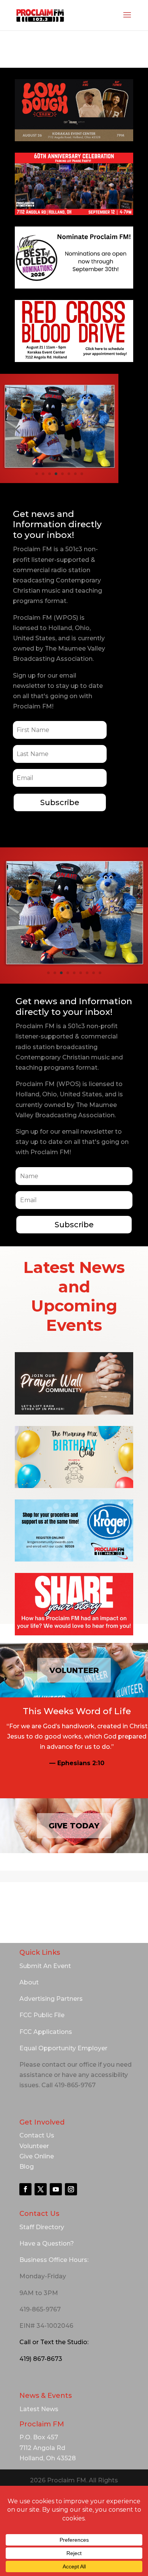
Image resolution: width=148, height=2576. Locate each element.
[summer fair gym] (59, 468)
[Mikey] (74, 965)
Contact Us (37, 2135)
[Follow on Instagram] (71, 2189)
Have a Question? (47, 2243)
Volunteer (74, 1670)
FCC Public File (42, 2015)
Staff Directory (42, 2227)
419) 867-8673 (41, 2359)
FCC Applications (46, 2032)
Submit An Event (45, 1966)
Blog (27, 2167)
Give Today (74, 1826)
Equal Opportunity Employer (63, 2048)
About (29, 1982)
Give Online (37, 2156)
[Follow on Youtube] (56, 2189)
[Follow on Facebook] (25, 2189)
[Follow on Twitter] (41, 2189)
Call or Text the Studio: (54, 2342)
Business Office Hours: (54, 2260)
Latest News (39, 2409)
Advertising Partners (51, 1999)
